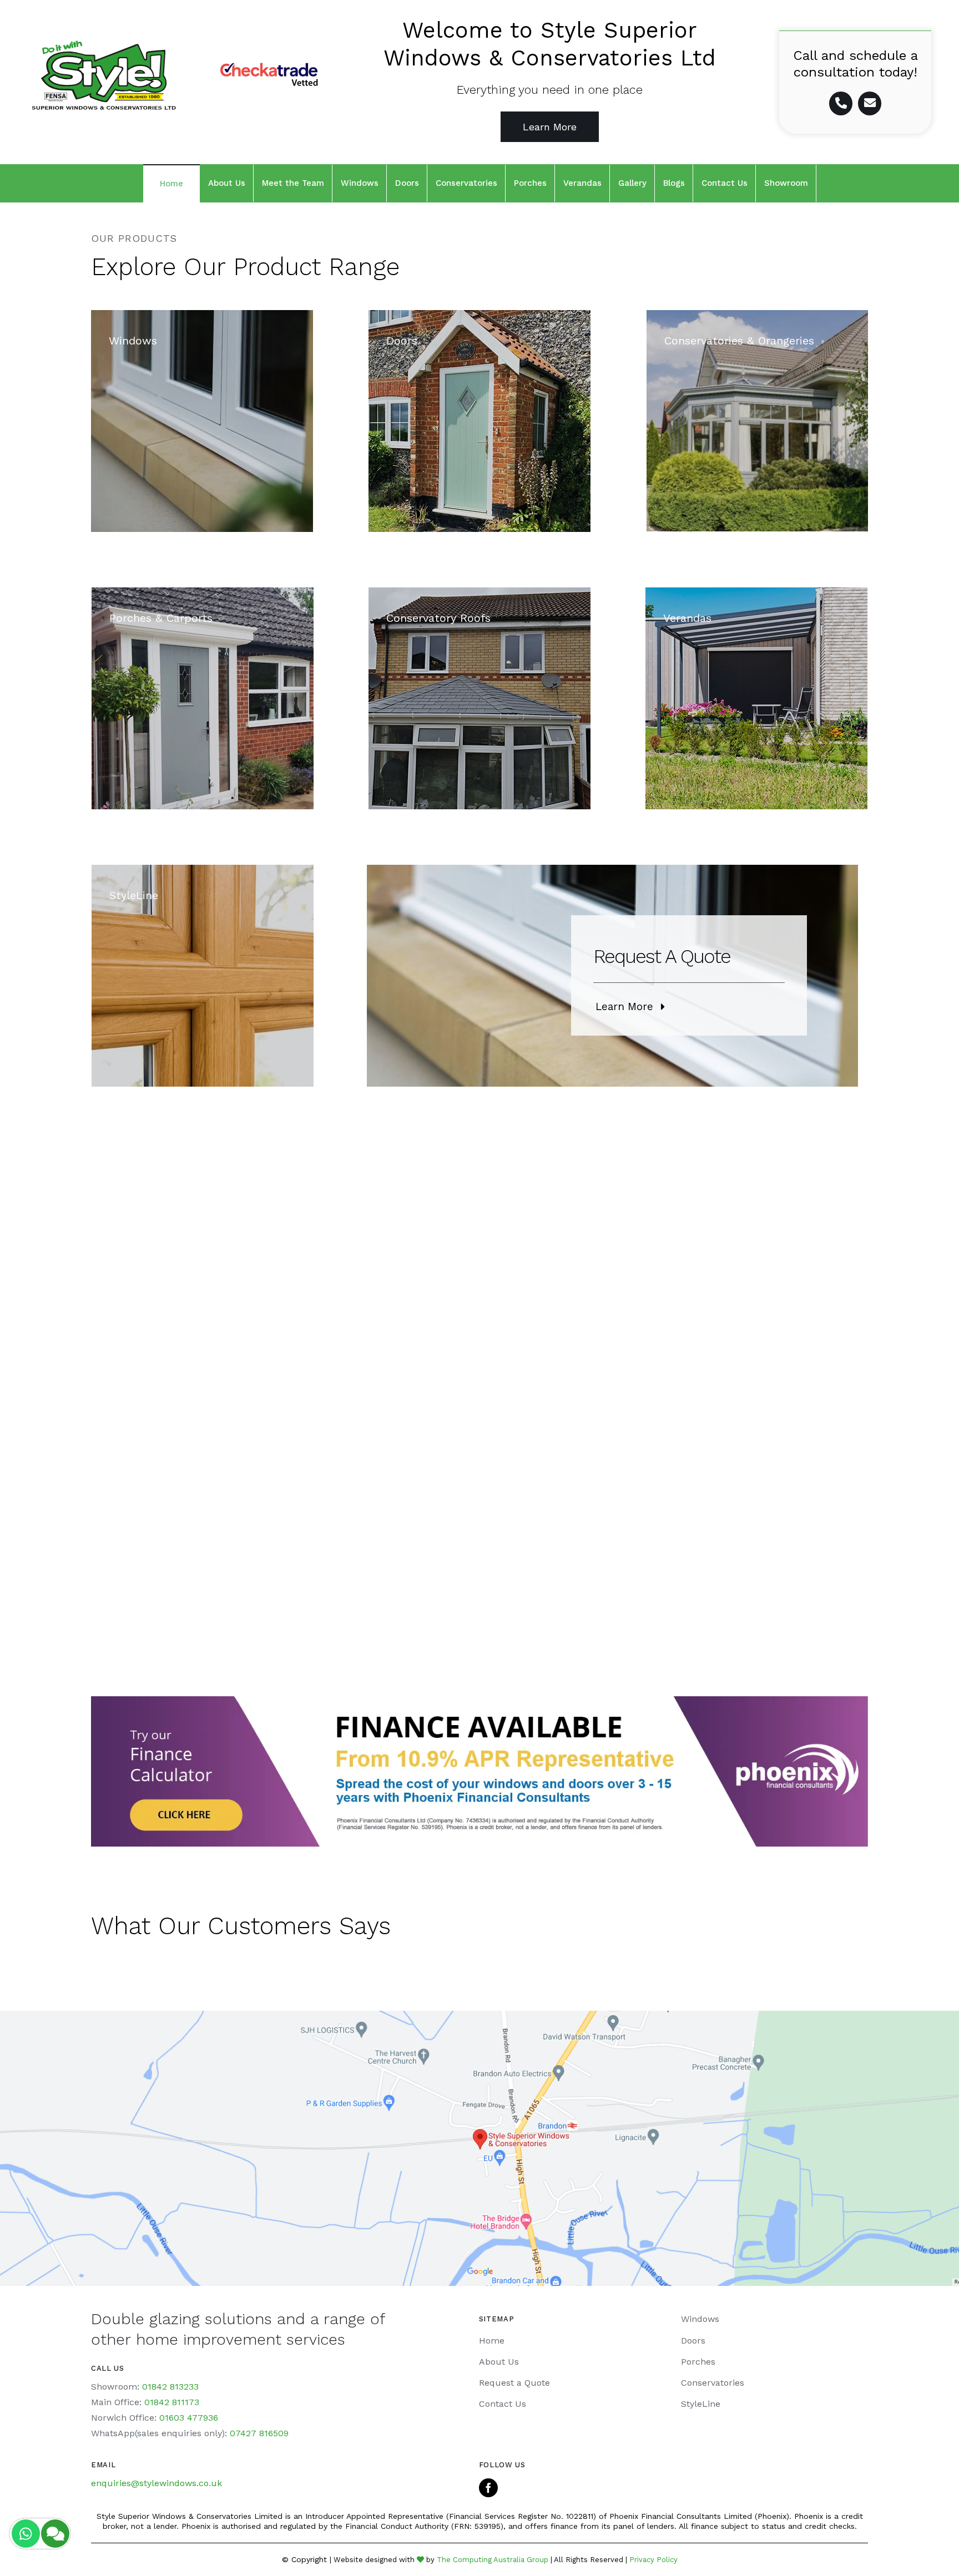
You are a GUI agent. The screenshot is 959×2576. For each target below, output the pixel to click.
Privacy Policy (653, 2560)
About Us (499, 2362)
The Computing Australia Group (493, 2560)
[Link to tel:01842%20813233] (841, 103)
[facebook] (488, 2488)
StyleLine (701, 2404)
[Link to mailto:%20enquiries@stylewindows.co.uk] (870, 103)
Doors (693, 2341)
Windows (700, 2319)
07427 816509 (259, 2433)
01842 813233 (170, 2387)
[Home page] (104, 75)
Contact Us (503, 2404)
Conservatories (713, 2383)
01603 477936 (189, 2418)
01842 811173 (172, 2402)
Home (492, 2341)
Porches (698, 2362)
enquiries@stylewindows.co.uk (157, 2483)
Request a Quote (514, 2383)
